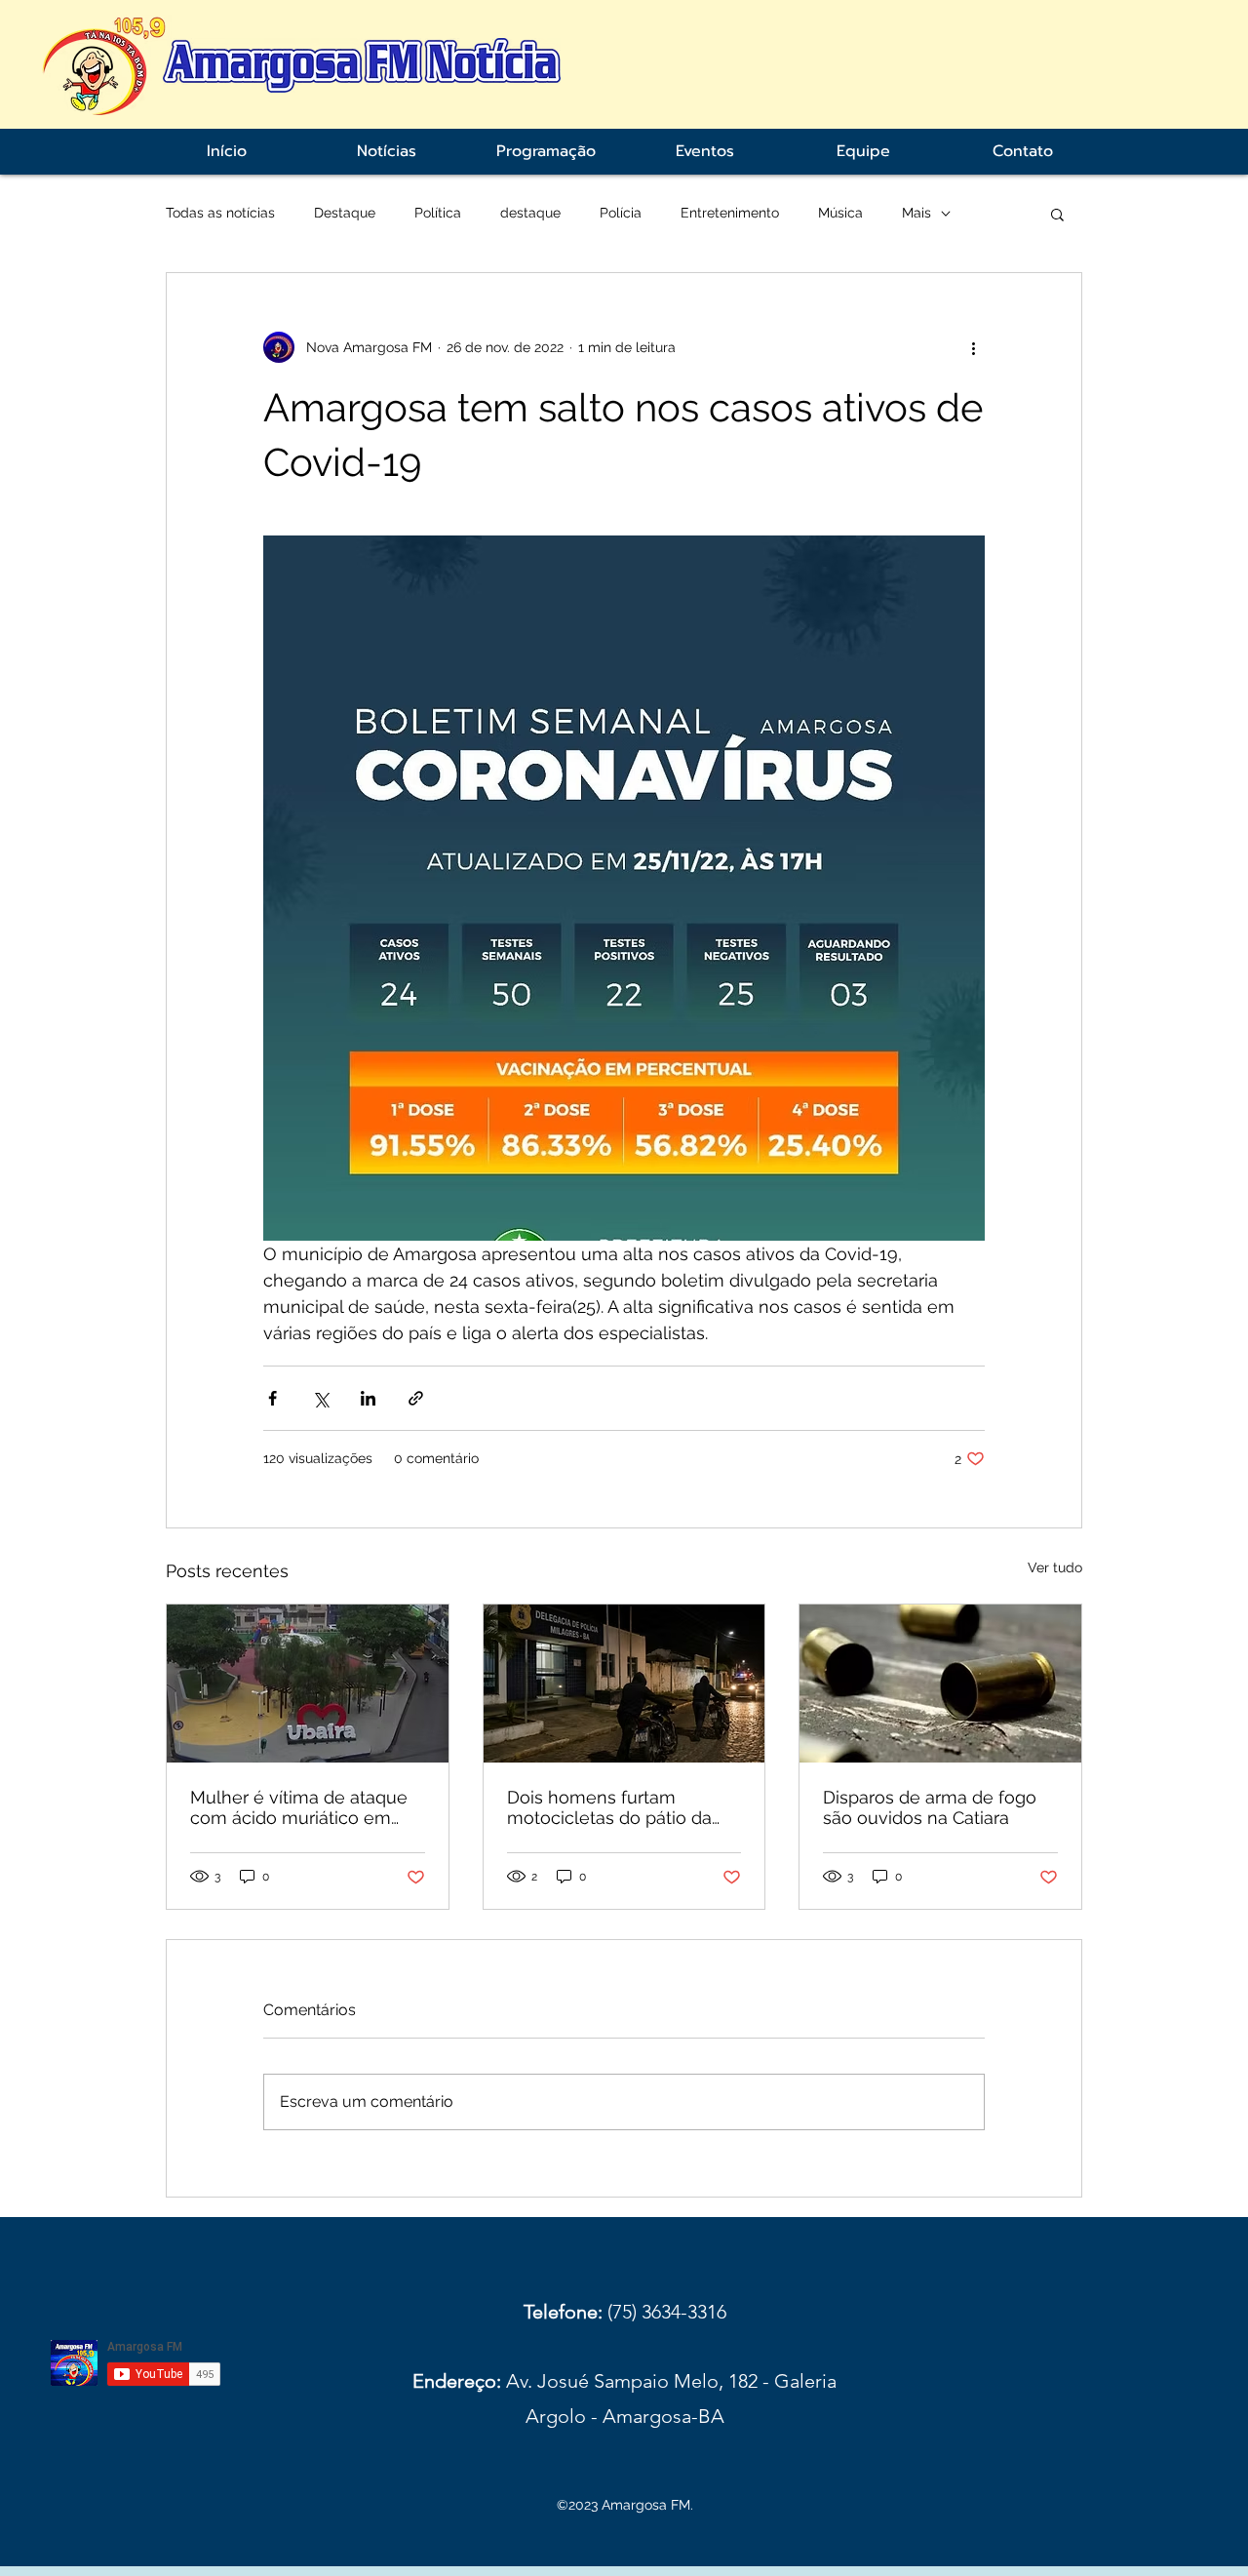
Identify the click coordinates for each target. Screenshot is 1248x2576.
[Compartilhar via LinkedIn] (368, 1398)
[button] (1057, 214)
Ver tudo (1055, 1567)
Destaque (345, 213)
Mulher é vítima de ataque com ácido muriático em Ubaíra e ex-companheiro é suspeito (304, 1807)
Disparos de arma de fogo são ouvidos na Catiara (930, 1807)
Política (438, 213)
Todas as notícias (220, 213)
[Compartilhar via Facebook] (273, 1398)
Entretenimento (730, 213)
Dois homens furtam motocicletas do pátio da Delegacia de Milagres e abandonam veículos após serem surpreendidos (616, 1807)
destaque (530, 213)
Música (840, 213)
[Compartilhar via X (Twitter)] (320, 1398)
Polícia (621, 213)
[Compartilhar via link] (416, 1398)
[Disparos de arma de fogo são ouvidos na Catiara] (940, 1684)
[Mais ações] (973, 347)
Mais (916, 213)
